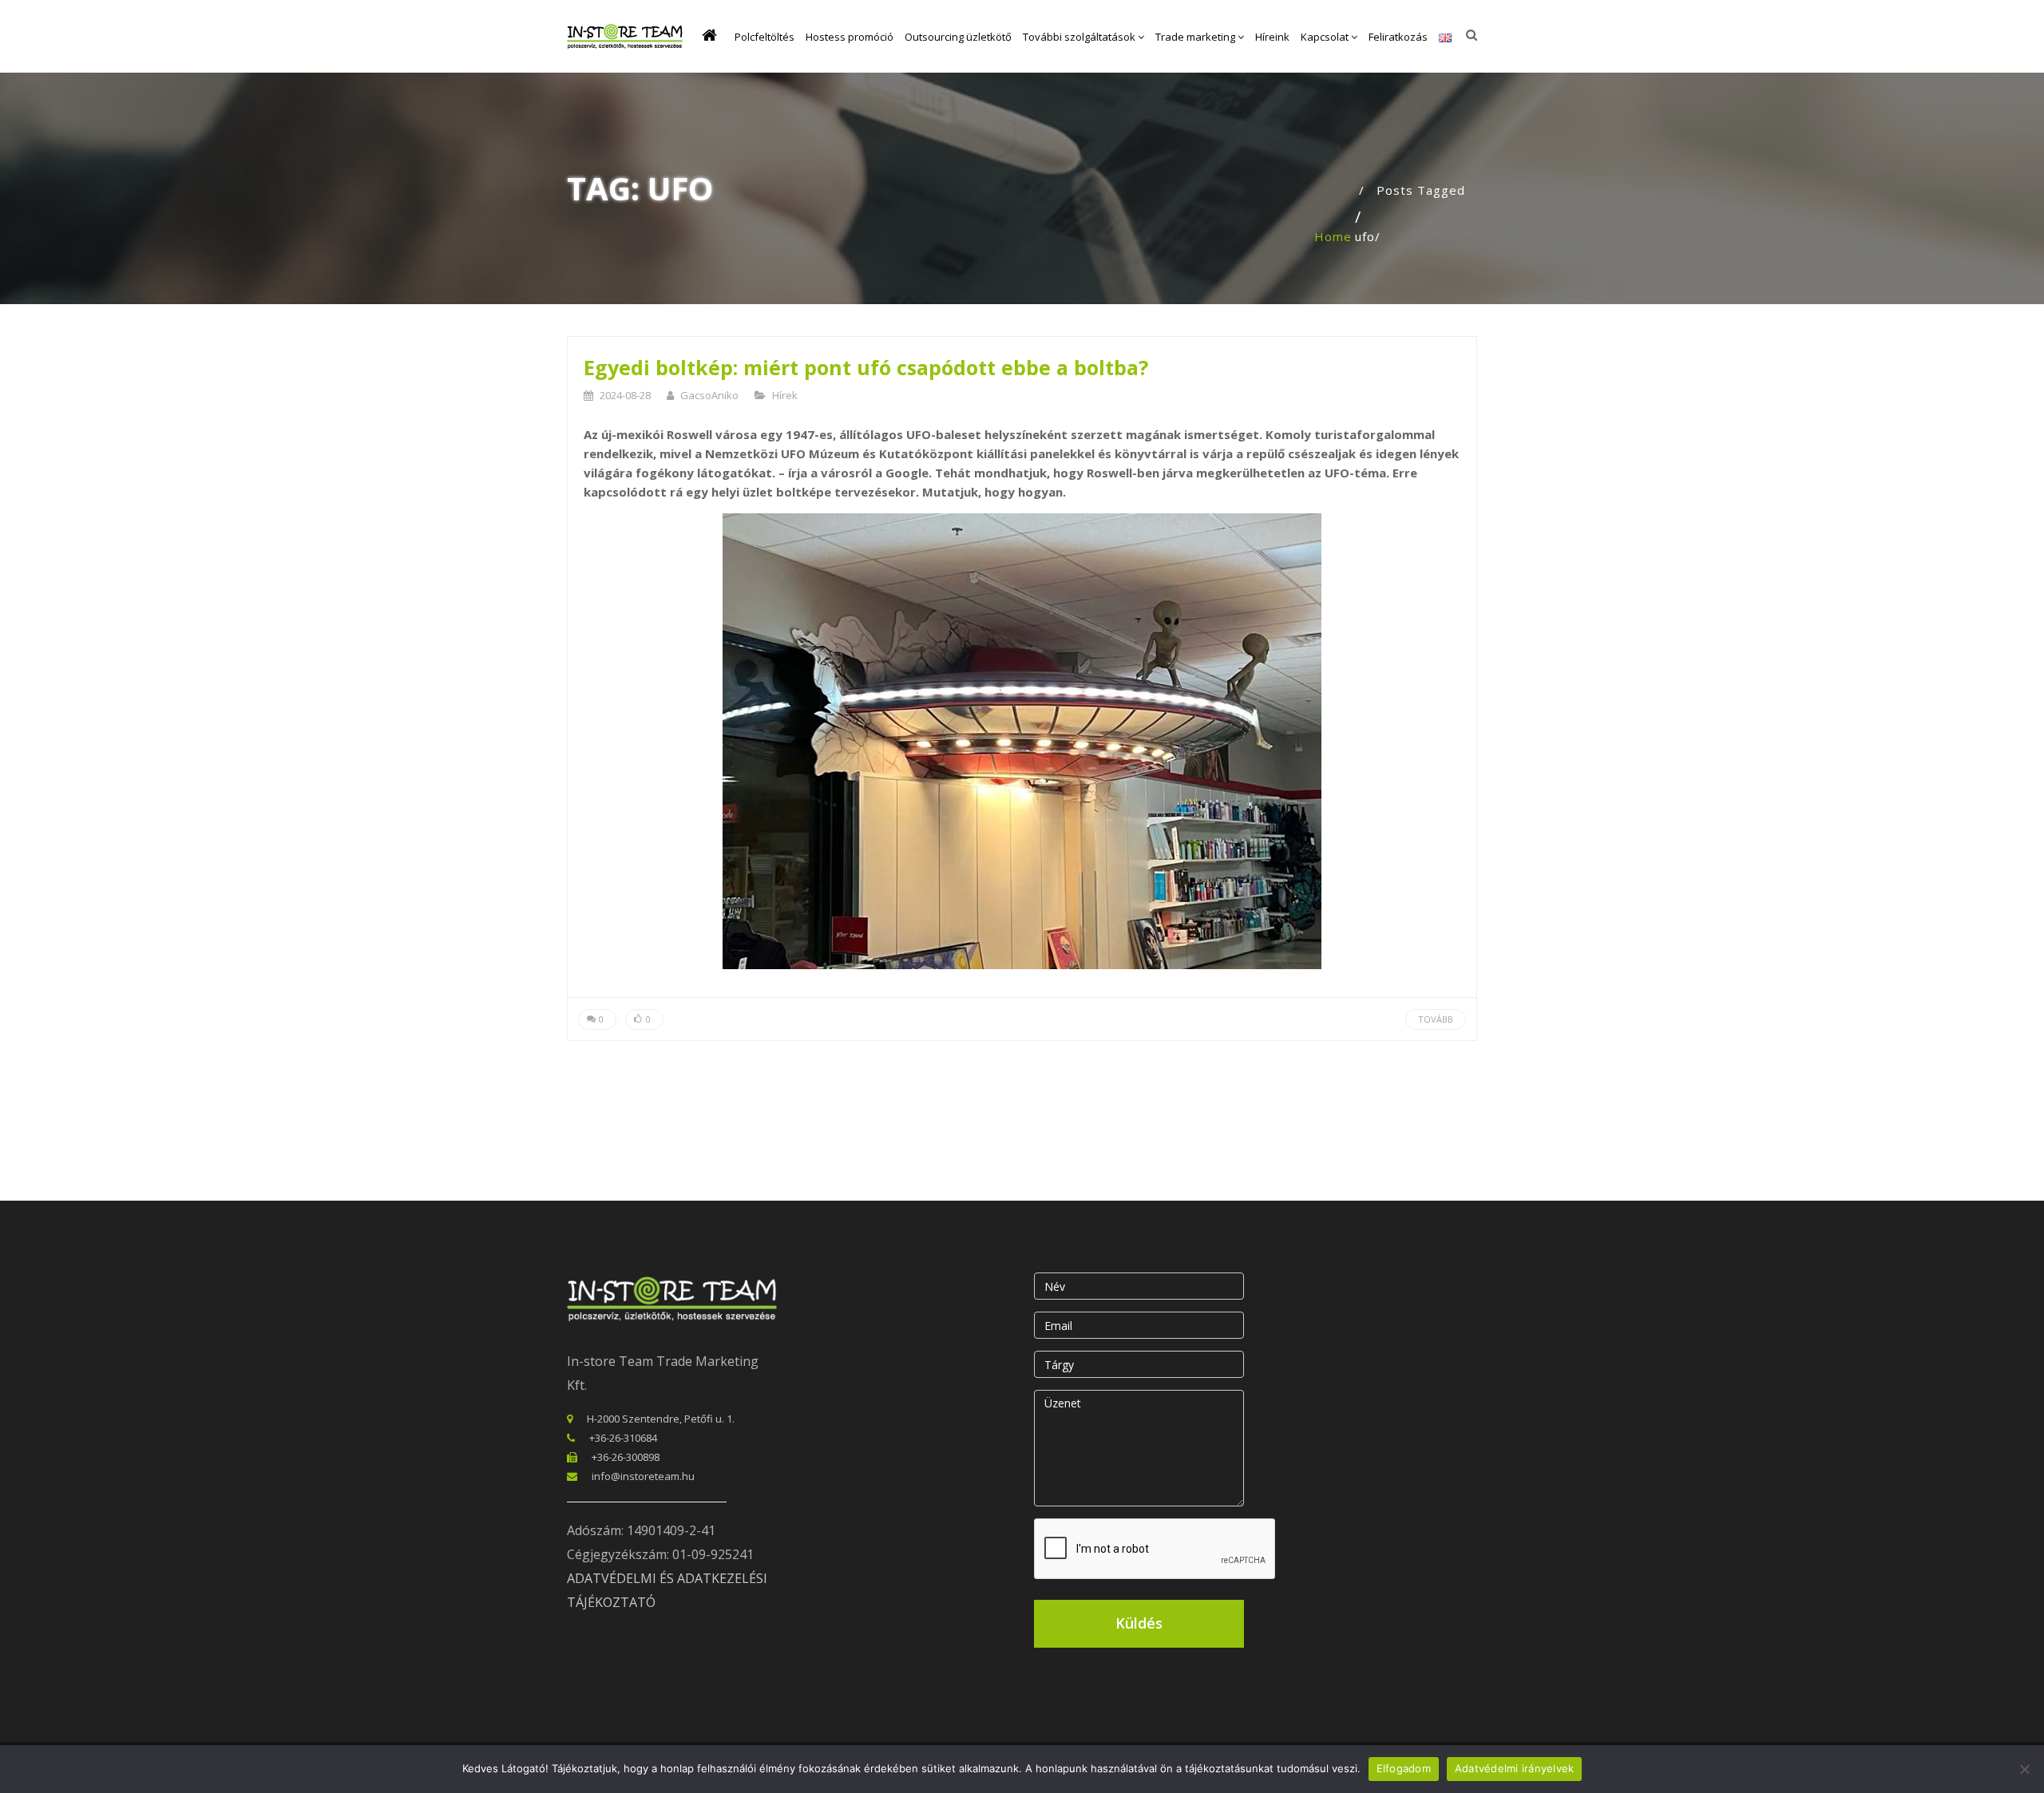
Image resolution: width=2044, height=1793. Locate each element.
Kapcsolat (1326, 37)
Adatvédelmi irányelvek (1515, 1768)
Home (1333, 236)
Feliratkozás (1398, 37)
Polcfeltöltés (765, 37)
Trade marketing (1196, 37)
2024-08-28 (625, 395)
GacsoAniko (709, 395)
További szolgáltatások (1080, 37)
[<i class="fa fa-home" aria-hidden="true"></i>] (713, 37)
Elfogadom (1404, 1768)
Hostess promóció (850, 37)
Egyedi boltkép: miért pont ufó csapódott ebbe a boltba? (866, 367)
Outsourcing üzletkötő (958, 37)
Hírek (785, 395)
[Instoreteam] (625, 36)
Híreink (1272, 37)
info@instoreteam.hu (643, 1476)
